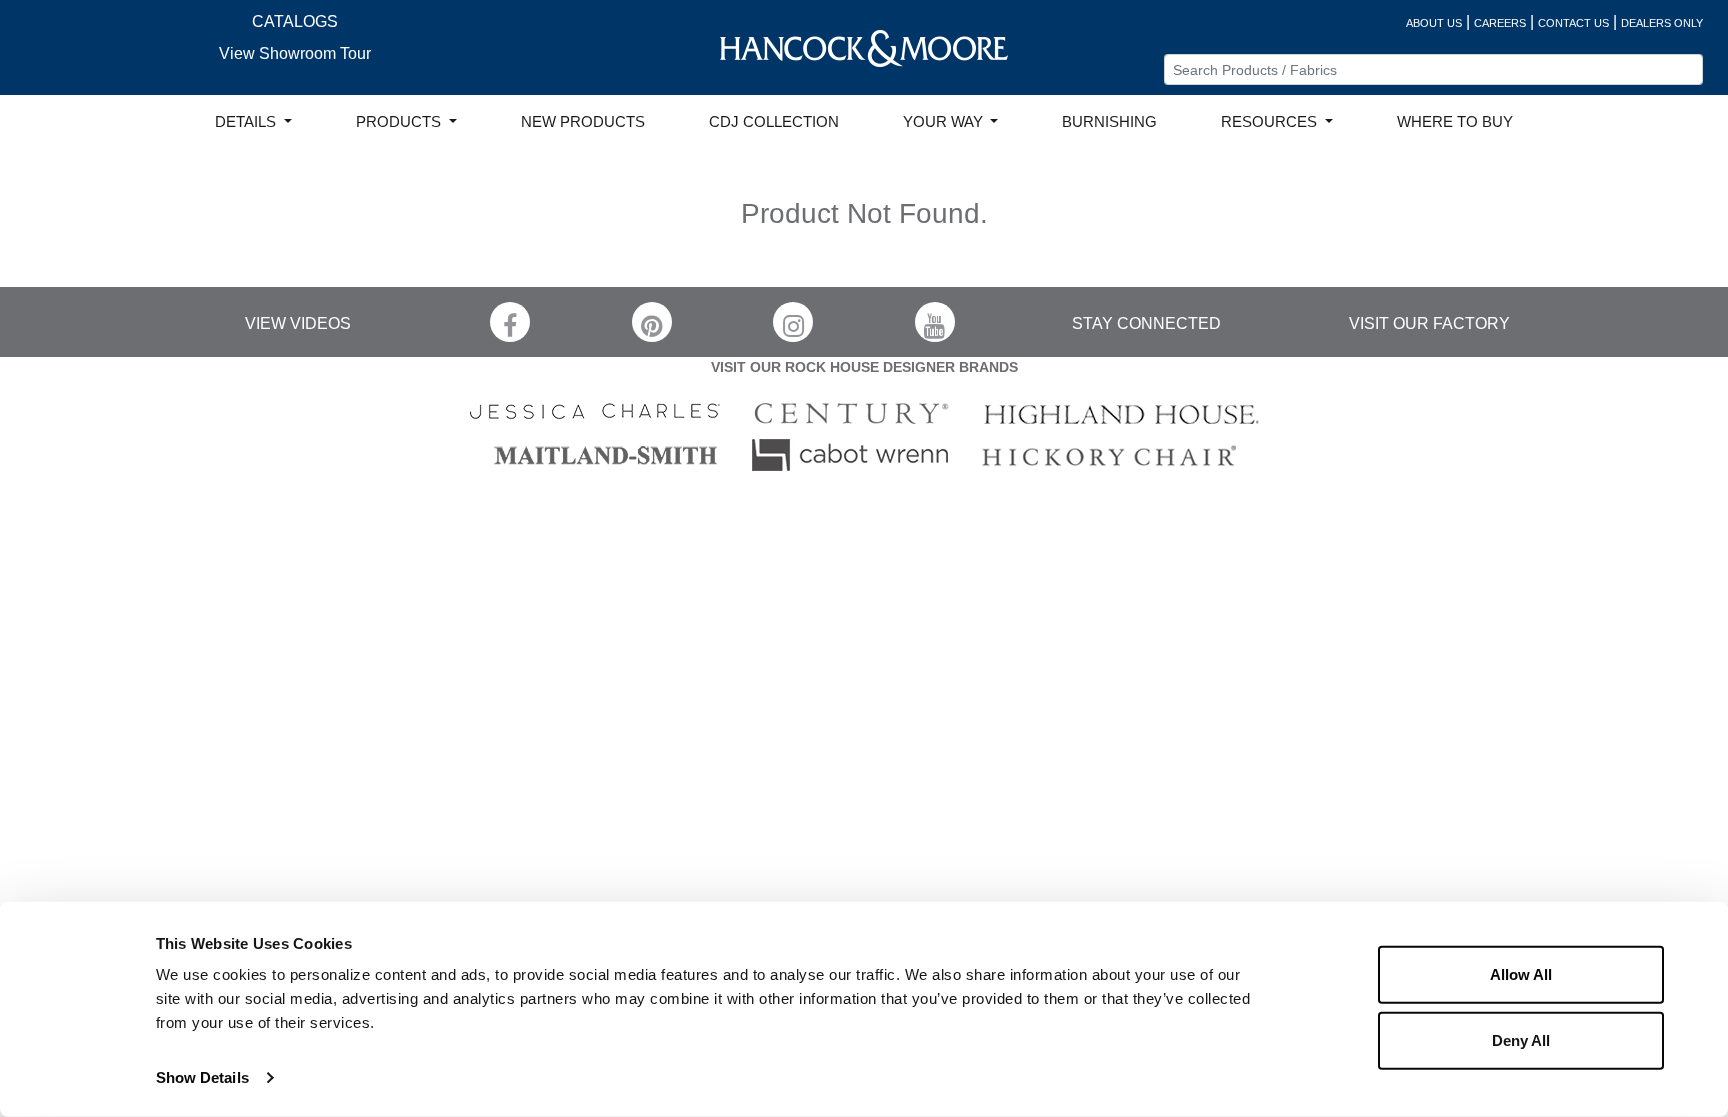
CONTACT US (1573, 23)
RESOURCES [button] (1271, 122)
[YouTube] (935, 322)
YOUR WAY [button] (945, 122)
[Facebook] (510, 322)
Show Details (202, 1077)
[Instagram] (793, 322)
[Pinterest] (652, 322)
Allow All (1521, 974)
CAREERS (1500, 23)
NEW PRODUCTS (583, 122)
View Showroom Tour (295, 53)
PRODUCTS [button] (400, 122)
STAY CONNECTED (1146, 323)
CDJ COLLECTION (774, 122)
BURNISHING (1109, 122)
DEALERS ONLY (1662, 23)
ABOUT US (1434, 23)
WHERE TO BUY (1455, 122)
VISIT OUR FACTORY (1429, 323)
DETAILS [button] (247, 122)
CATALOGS (295, 21)
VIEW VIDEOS (298, 323)
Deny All (1521, 1039)
